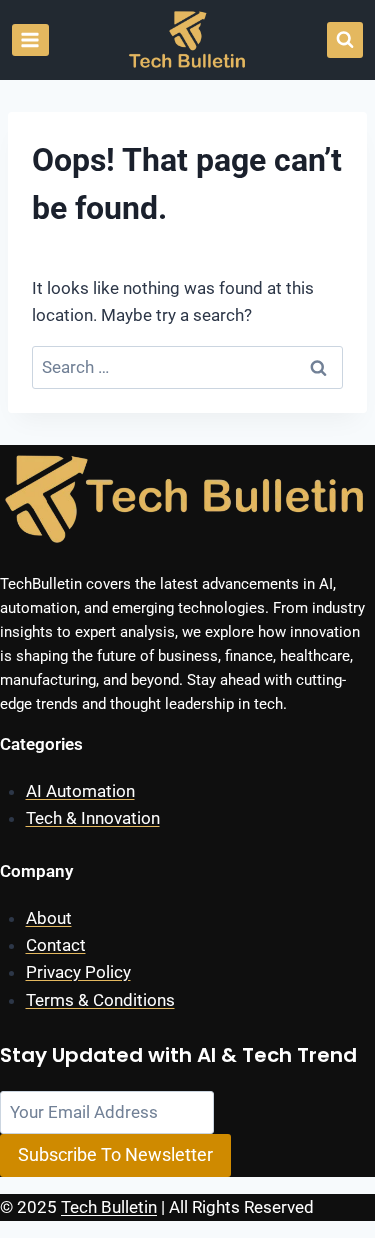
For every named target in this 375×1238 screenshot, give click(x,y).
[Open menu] (30, 39)
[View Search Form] (345, 40)
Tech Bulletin (109, 1207)
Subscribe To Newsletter (115, 1154)
